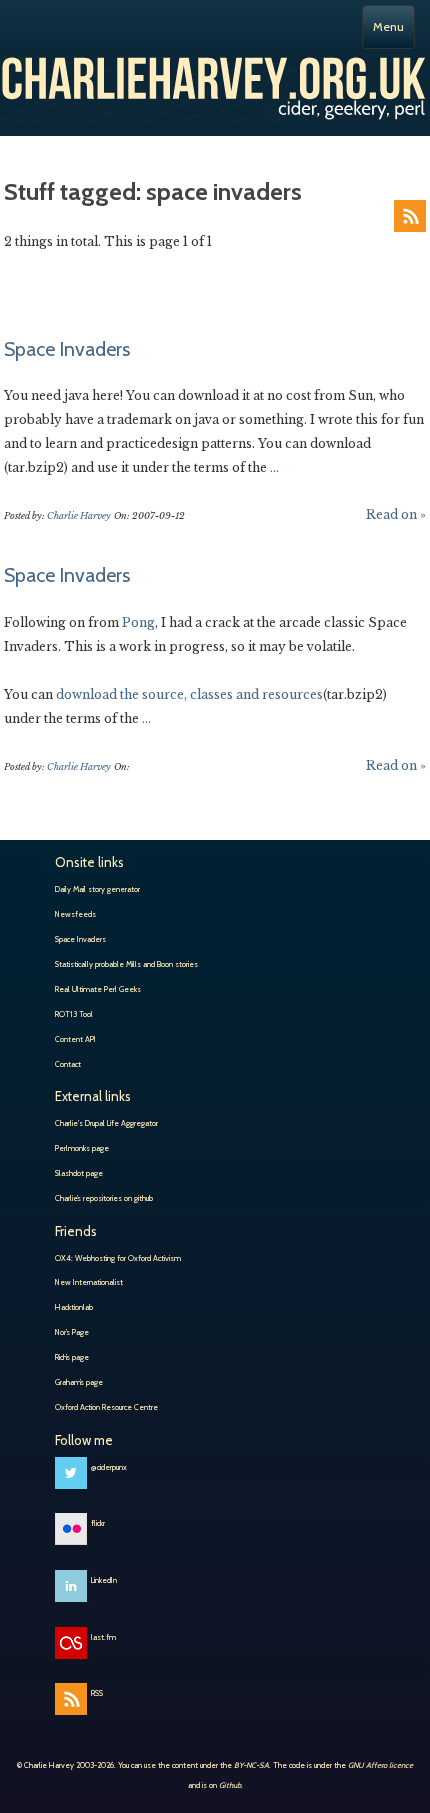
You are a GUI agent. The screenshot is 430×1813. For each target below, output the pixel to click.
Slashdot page (79, 1173)
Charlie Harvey (215, 83)
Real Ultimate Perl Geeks (98, 989)
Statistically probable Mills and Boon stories (126, 964)
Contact (68, 1064)
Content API (75, 1039)
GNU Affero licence (380, 1765)
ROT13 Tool (74, 1014)
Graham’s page (79, 1382)
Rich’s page (72, 1357)
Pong (138, 622)
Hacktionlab (74, 1307)
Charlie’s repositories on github (104, 1198)
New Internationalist (89, 1282)
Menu (388, 26)
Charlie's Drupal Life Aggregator (106, 1123)
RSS (410, 216)
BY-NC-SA (251, 1765)
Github (230, 1785)
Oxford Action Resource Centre (106, 1407)
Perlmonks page (82, 1148)
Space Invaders (67, 349)
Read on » (396, 514)
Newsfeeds (75, 914)
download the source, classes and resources (189, 694)
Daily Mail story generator (97, 889)
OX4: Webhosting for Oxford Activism (118, 1258)
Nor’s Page (72, 1332)
